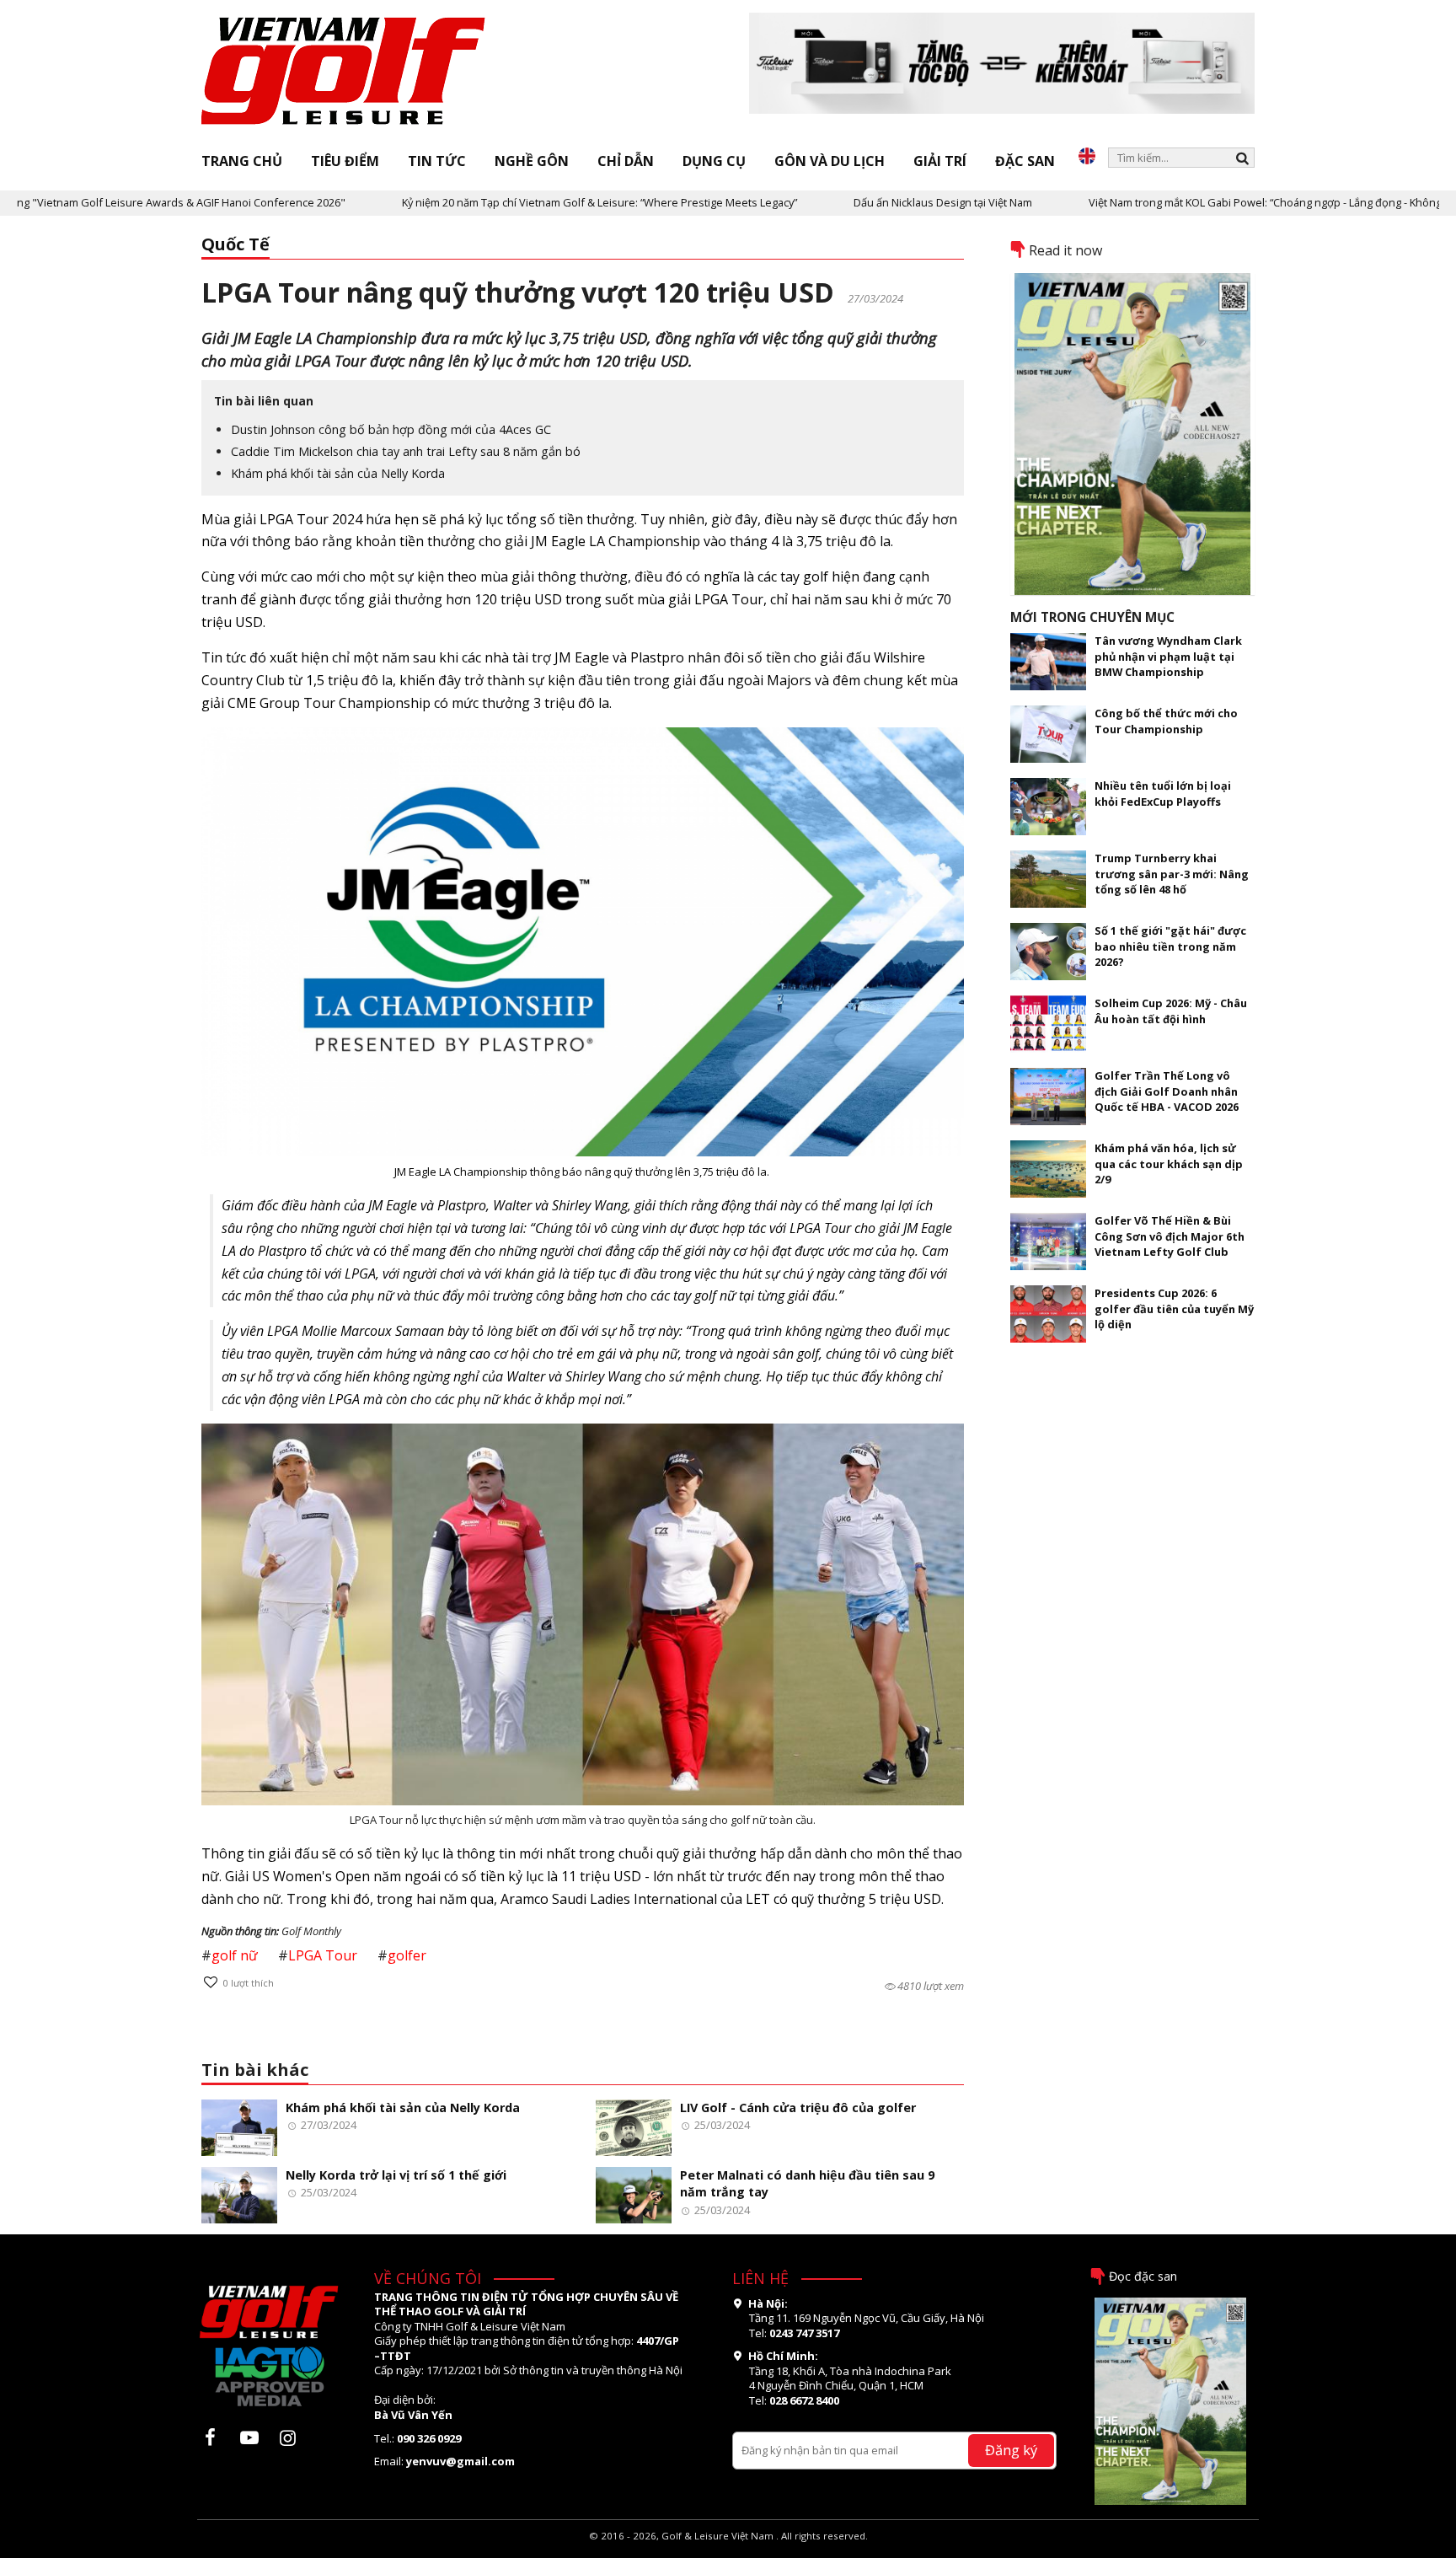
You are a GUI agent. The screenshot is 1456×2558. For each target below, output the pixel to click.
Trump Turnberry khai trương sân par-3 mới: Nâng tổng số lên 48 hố (1172, 874)
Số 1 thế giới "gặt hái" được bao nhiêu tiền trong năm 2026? (1170, 946)
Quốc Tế (236, 244)
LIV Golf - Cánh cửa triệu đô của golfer (798, 2108)
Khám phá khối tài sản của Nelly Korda (338, 473)
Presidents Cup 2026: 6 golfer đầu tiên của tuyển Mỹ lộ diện (1174, 1308)
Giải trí (940, 161)
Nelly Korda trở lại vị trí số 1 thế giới (396, 2175)
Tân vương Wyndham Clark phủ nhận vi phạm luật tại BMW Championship (1168, 656)
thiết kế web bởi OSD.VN (728, 2550)
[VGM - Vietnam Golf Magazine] (344, 72)
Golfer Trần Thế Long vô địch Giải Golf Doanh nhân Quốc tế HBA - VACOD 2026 (1167, 1091)
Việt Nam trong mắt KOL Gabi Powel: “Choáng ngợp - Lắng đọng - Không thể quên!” (1212, 202)
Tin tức (437, 161)
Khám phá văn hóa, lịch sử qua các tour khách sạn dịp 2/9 (1169, 1164)
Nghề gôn (532, 161)
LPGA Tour (323, 1955)
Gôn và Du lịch (830, 161)
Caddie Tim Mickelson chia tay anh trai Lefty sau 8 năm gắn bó (406, 451)
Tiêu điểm (345, 161)
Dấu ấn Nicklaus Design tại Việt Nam (863, 202)
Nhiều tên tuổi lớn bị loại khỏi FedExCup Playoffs (1163, 793)
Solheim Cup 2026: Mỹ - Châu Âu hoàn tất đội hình (1171, 1011)
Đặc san (1025, 161)
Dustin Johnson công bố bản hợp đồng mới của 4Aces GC (391, 429)
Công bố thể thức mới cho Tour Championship (1166, 721)
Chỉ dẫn (626, 161)
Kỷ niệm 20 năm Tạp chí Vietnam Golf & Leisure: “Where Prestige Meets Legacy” (519, 202)
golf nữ (235, 1955)
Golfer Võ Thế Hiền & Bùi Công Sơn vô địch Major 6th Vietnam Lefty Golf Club (1170, 1236)
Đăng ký (1011, 2450)
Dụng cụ (714, 161)
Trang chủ (242, 161)
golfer (407, 1955)
